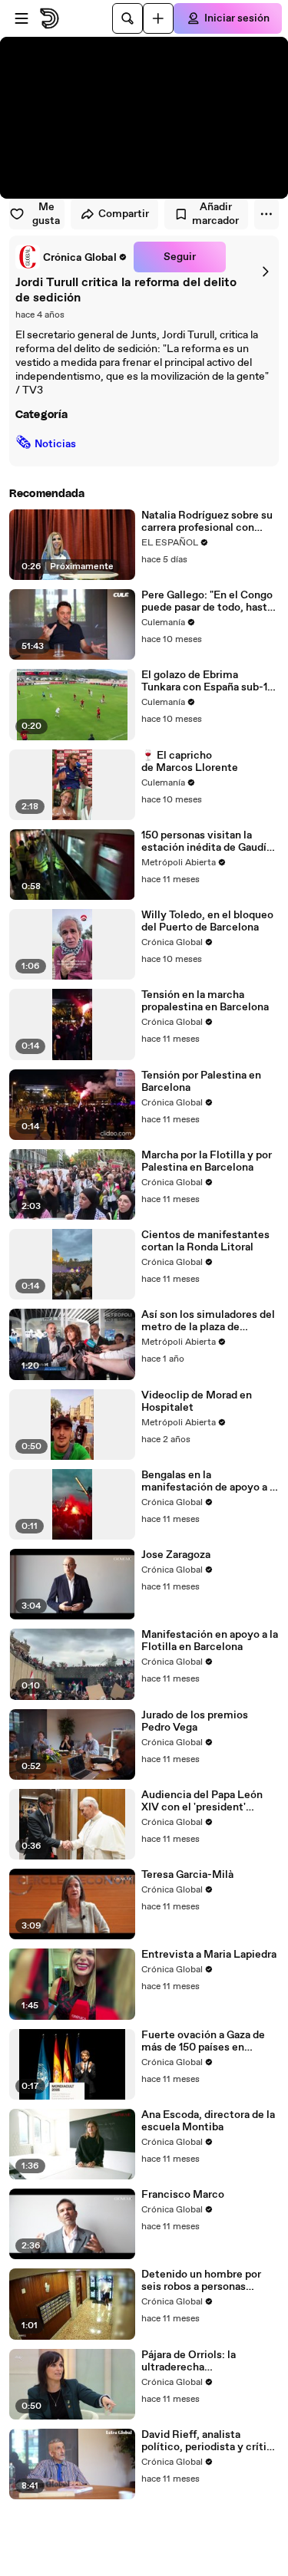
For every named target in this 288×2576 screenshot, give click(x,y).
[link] (71, 257)
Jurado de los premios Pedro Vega (195, 1721)
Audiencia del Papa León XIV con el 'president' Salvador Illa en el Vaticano (207, 1801)
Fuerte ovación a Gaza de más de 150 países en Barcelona (203, 2041)
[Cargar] (158, 18)
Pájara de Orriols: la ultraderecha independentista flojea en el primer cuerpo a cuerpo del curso (210, 2361)
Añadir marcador (215, 214)
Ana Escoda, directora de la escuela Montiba (208, 2121)
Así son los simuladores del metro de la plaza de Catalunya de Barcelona (208, 1321)
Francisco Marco (183, 2195)
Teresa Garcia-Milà (187, 1875)
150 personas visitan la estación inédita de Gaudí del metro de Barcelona (204, 842)
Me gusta (46, 214)
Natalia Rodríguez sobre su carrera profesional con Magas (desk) (207, 522)
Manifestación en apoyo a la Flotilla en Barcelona (210, 1641)
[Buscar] (127, 18)
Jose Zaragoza (176, 1555)
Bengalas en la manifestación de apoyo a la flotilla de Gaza (210, 1481)
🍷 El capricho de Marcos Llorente (190, 762)
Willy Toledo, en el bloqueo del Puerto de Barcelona (207, 921)
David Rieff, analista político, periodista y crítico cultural (210, 2441)
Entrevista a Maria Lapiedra (209, 1955)
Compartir (124, 214)
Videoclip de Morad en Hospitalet (197, 1402)
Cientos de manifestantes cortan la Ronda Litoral (205, 1241)
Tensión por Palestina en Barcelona (201, 1082)
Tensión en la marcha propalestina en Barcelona (205, 1001)
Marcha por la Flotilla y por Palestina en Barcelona (207, 1161)
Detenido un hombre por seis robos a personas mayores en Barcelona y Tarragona (201, 2281)
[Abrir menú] (22, 18)
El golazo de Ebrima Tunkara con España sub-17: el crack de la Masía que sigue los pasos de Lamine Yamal (209, 681)
